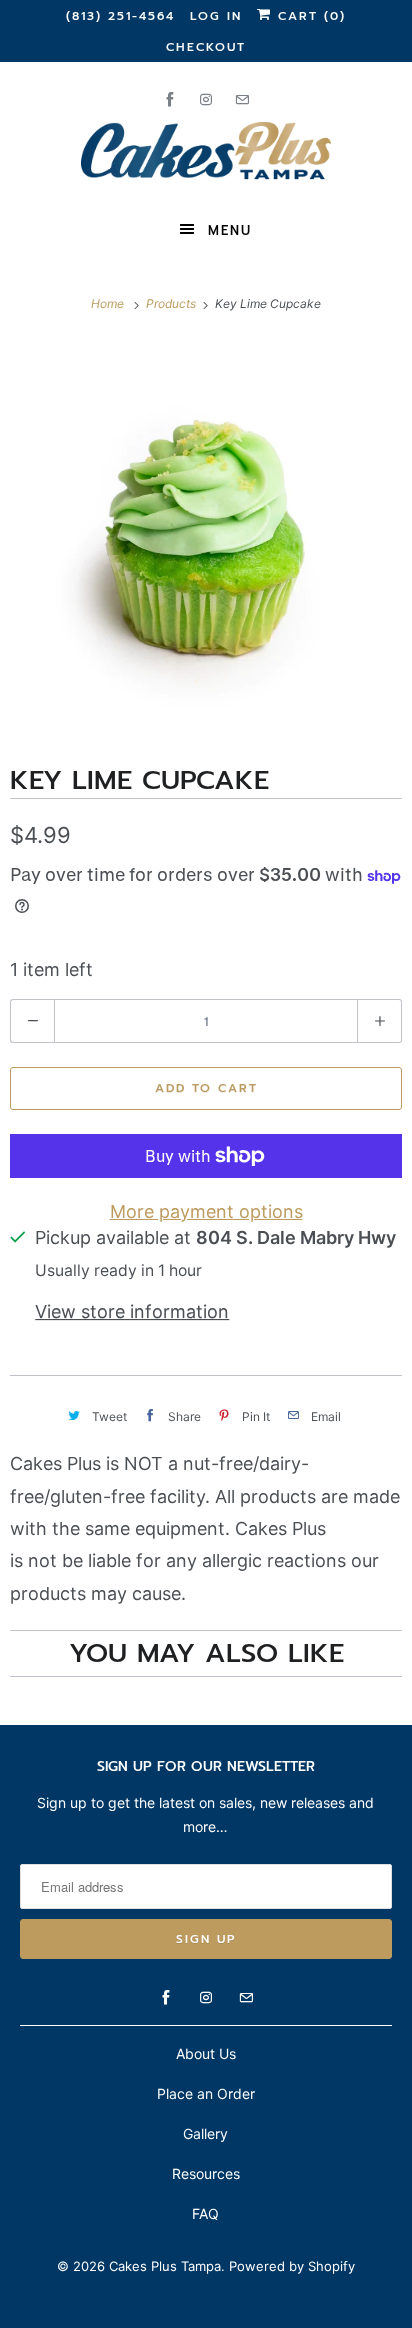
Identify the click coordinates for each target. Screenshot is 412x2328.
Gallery (205, 2133)
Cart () (309, 16)
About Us (206, 2053)
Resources (206, 2173)
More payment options (206, 1211)
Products (172, 303)
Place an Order (206, 2093)
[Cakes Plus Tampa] (206, 153)
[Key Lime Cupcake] (206, 536)
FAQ (205, 2213)
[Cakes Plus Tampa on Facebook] (170, 99)
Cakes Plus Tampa (165, 2266)
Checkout (206, 47)
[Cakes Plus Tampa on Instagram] (206, 99)
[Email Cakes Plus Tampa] (242, 99)
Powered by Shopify (292, 2266)
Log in (216, 16)
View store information (132, 1311)
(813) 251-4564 (120, 16)
